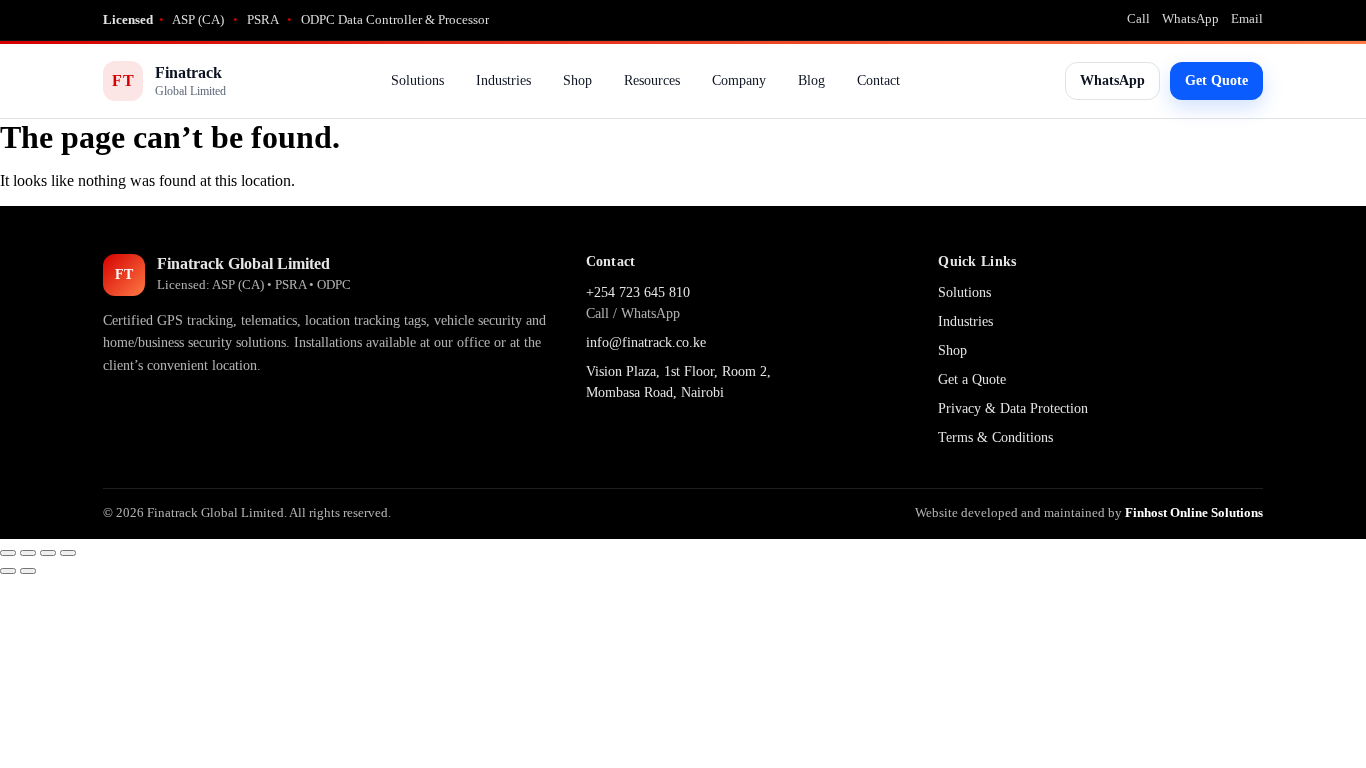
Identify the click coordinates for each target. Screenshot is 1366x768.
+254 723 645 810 (638, 292)
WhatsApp (1190, 18)
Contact (878, 80)
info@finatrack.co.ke (646, 342)
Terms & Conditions (995, 437)
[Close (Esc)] (68, 553)
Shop (577, 80)
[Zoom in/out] (8, 553)
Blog (811, 80)
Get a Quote (972, 379)
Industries (503, 80)
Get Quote (1216, 80)
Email (1247, 18)
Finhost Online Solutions (1194, 512)
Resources (652, 80)
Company (739, 80)
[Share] (48, 553)
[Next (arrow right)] (28, 571)
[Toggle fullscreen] (28, 553)
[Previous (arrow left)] (8, 571)
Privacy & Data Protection (1013, 408)
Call (1138, 18)
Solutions (417, 80)
